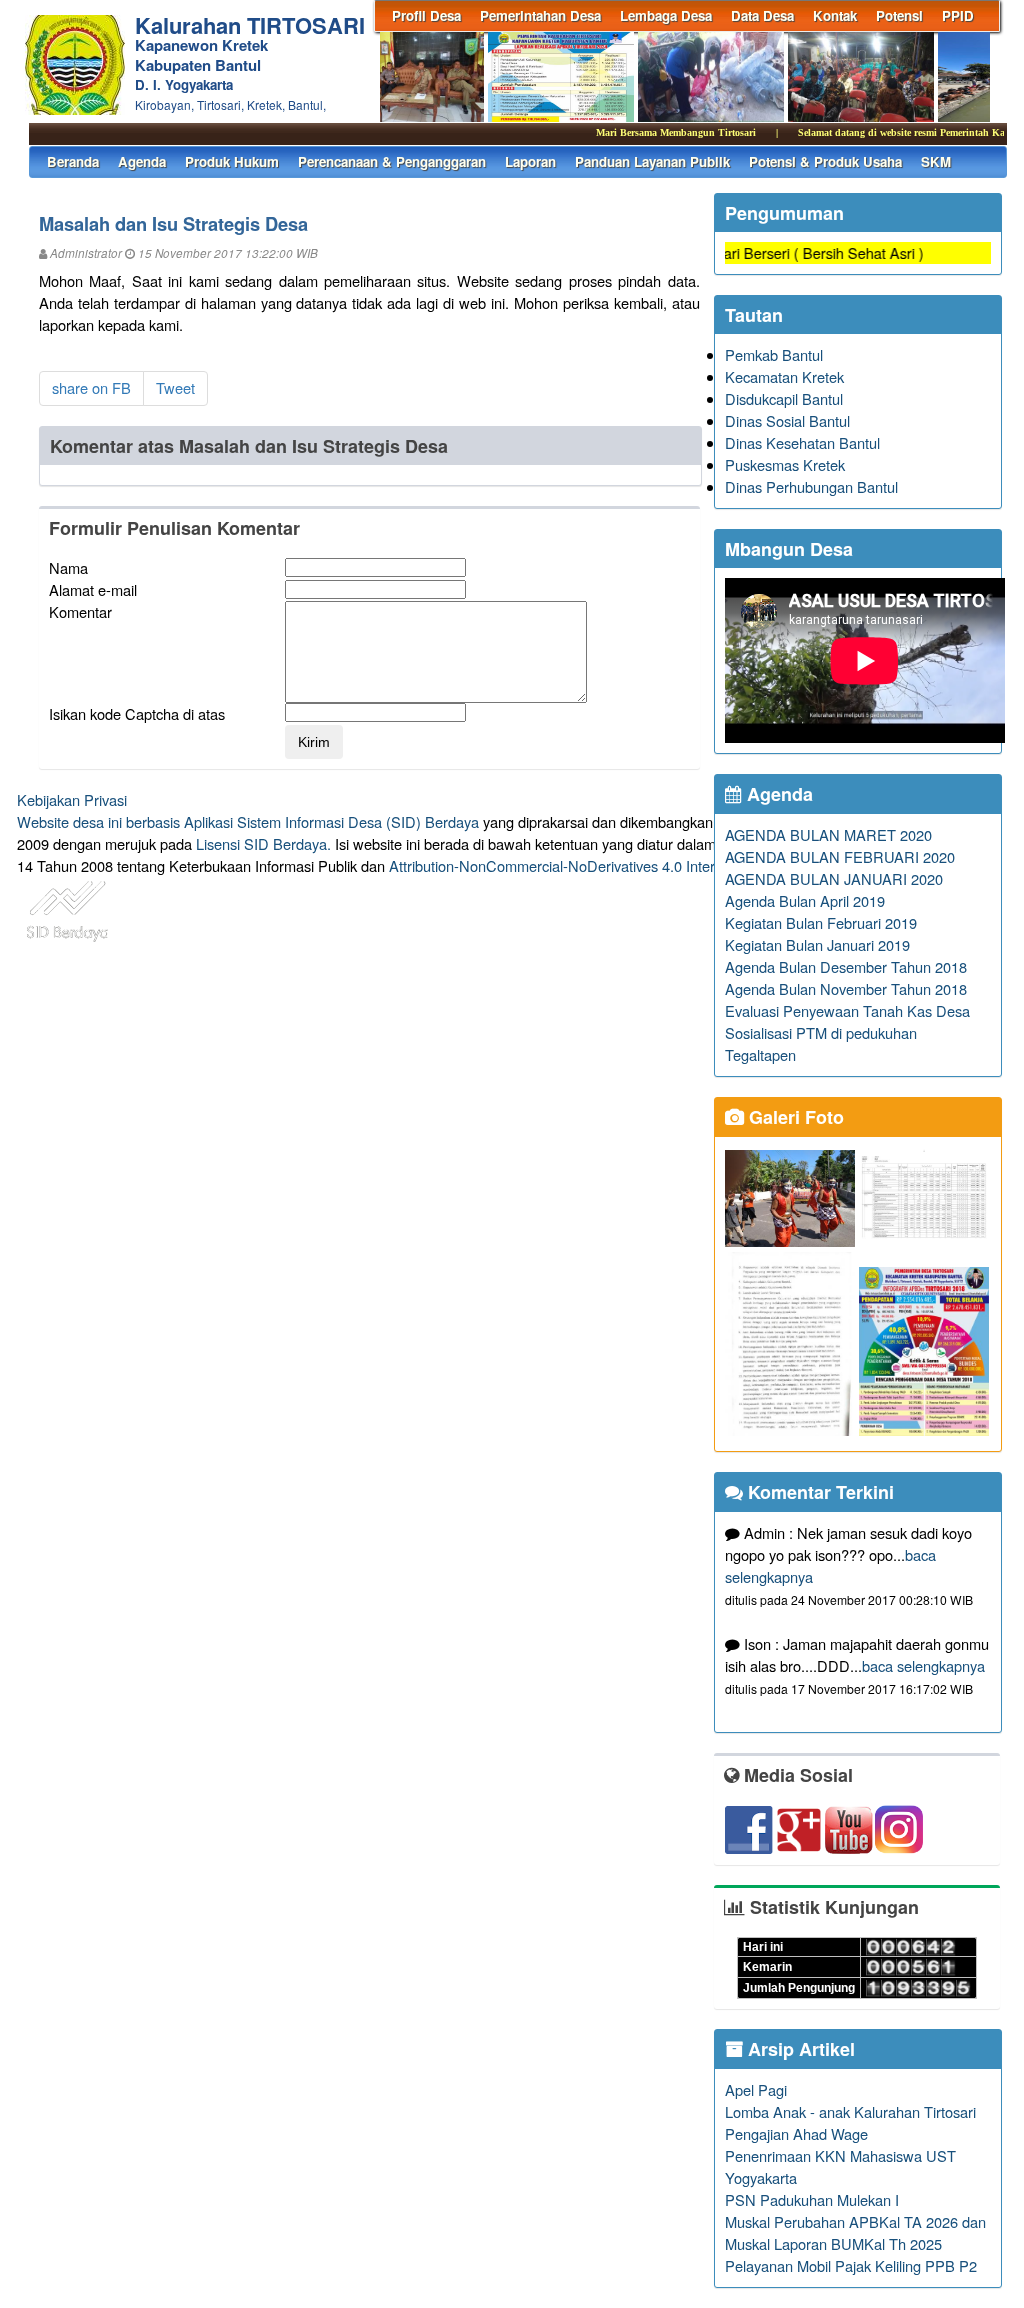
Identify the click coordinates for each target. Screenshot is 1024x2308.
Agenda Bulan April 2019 (805, 900)
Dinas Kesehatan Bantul (802, 442)
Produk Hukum (232, 161)
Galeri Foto (794, 1117)
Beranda (73, 161)
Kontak (835, 15)
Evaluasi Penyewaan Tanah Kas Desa (847, 1010)
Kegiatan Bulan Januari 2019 (817, 944)
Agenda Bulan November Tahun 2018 (846, 988)
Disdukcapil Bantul (784, 398)
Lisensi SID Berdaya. (263, 843)
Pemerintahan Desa (540, 15)
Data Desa (762, 15)
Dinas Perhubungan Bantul (811, 486)
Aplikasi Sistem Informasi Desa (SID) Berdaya (331, 821)
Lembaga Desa (666, 15)
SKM (936, 161)
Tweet (175, 387)
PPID (958, 15)
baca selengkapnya (923, 1665)
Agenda (142, 161)
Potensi (899, 15)
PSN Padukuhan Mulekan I (812, 2199)
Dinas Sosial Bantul (787, 420)
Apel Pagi (756, 2089)
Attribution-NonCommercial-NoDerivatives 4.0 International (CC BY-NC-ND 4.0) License (671, 865)
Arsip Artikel (799, 2049)
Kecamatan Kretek (784, 376)
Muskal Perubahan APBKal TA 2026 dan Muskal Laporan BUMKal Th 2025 (855, 2232)
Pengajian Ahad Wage (796, 2133)
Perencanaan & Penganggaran (392, 161)
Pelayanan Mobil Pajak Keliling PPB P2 (851, 2265)
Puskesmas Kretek (785, 464)
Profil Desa (426, 15)
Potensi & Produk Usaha (825, 161)
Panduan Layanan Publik (652, 161)
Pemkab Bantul (774, 354)
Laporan (530, 161)
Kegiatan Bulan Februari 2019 (821, 922)
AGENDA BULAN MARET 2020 (828, 834)
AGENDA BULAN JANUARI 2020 (834, 878)
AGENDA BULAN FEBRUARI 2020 (840, 856)
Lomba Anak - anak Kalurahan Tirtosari (850, 2111)
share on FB (91, 387)
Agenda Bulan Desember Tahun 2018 (846, 966)
